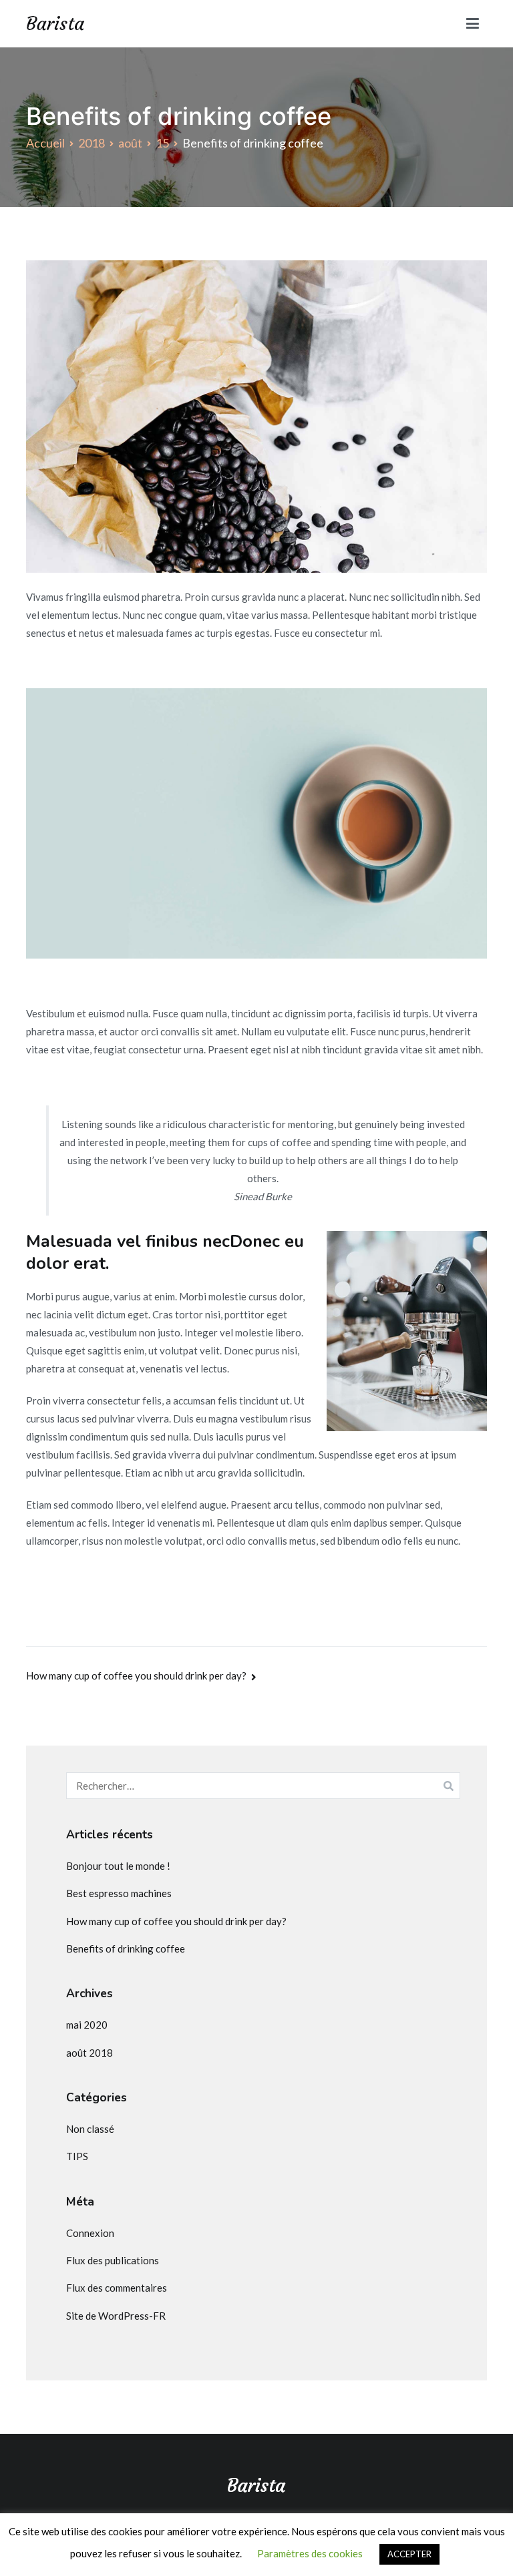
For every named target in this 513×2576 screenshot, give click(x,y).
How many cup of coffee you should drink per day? (136, 1676)
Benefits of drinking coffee (126, 1949)
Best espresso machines (119, 1893)
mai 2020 (87, 2025)
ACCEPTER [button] (409, 2554)
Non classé (90, 2129)
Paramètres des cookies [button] (310, 2553)
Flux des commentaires (117, 2288)
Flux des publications (113, 2260)
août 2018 (90, 2053)
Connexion (90, 2233)
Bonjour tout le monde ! (118, 1866)
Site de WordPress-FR (116, 2316)
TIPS (77, 2156)
